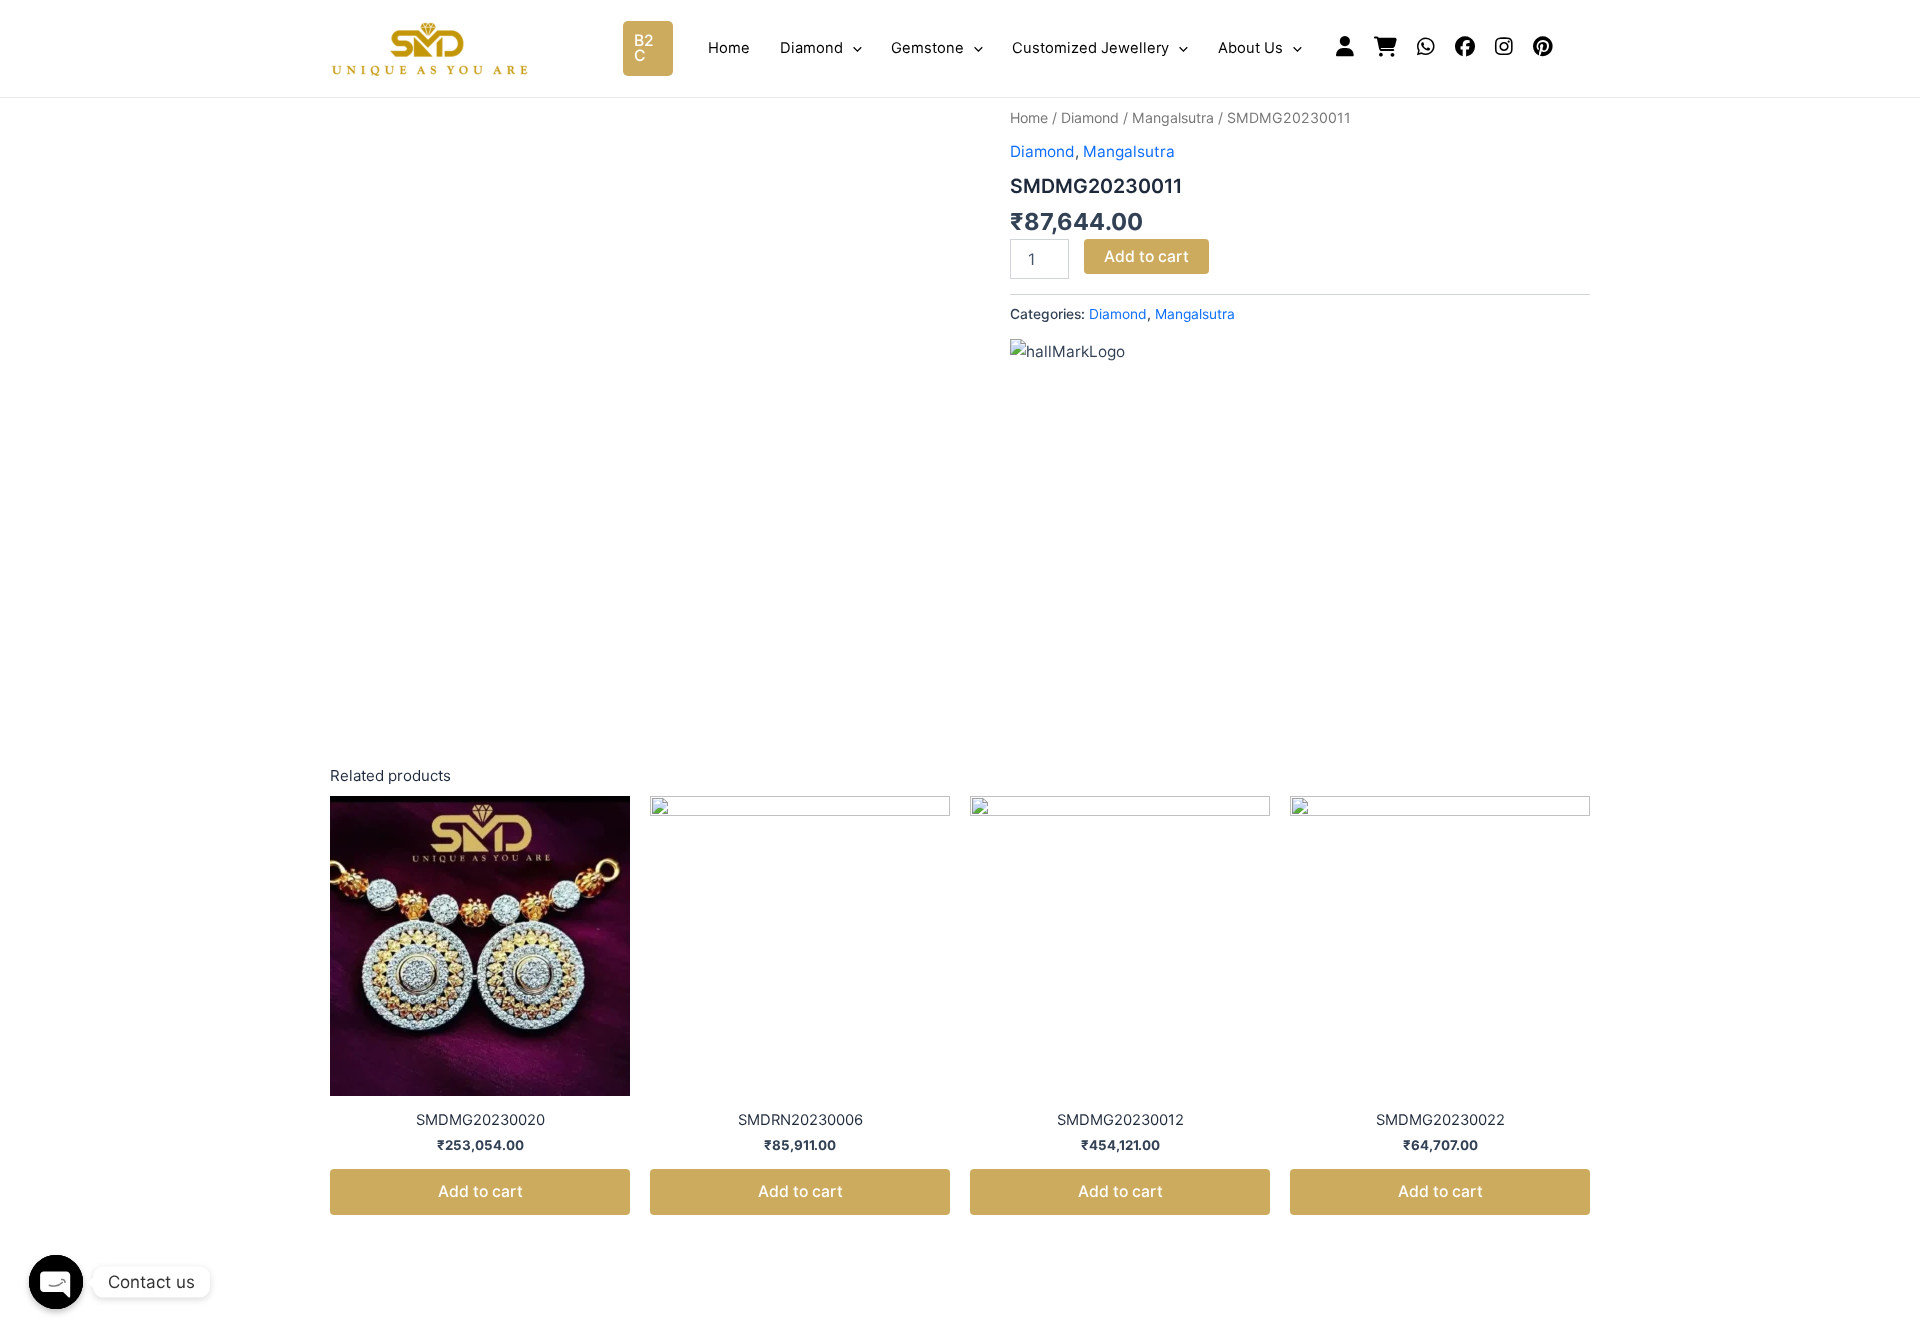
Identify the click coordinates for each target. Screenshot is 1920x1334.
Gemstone (927, 48)
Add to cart (1146, 256)
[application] (852, 48)
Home (729, 48)
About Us (1250, 48)
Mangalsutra (1173, 117)
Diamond (811, 48)
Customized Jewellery (1090, 48)
